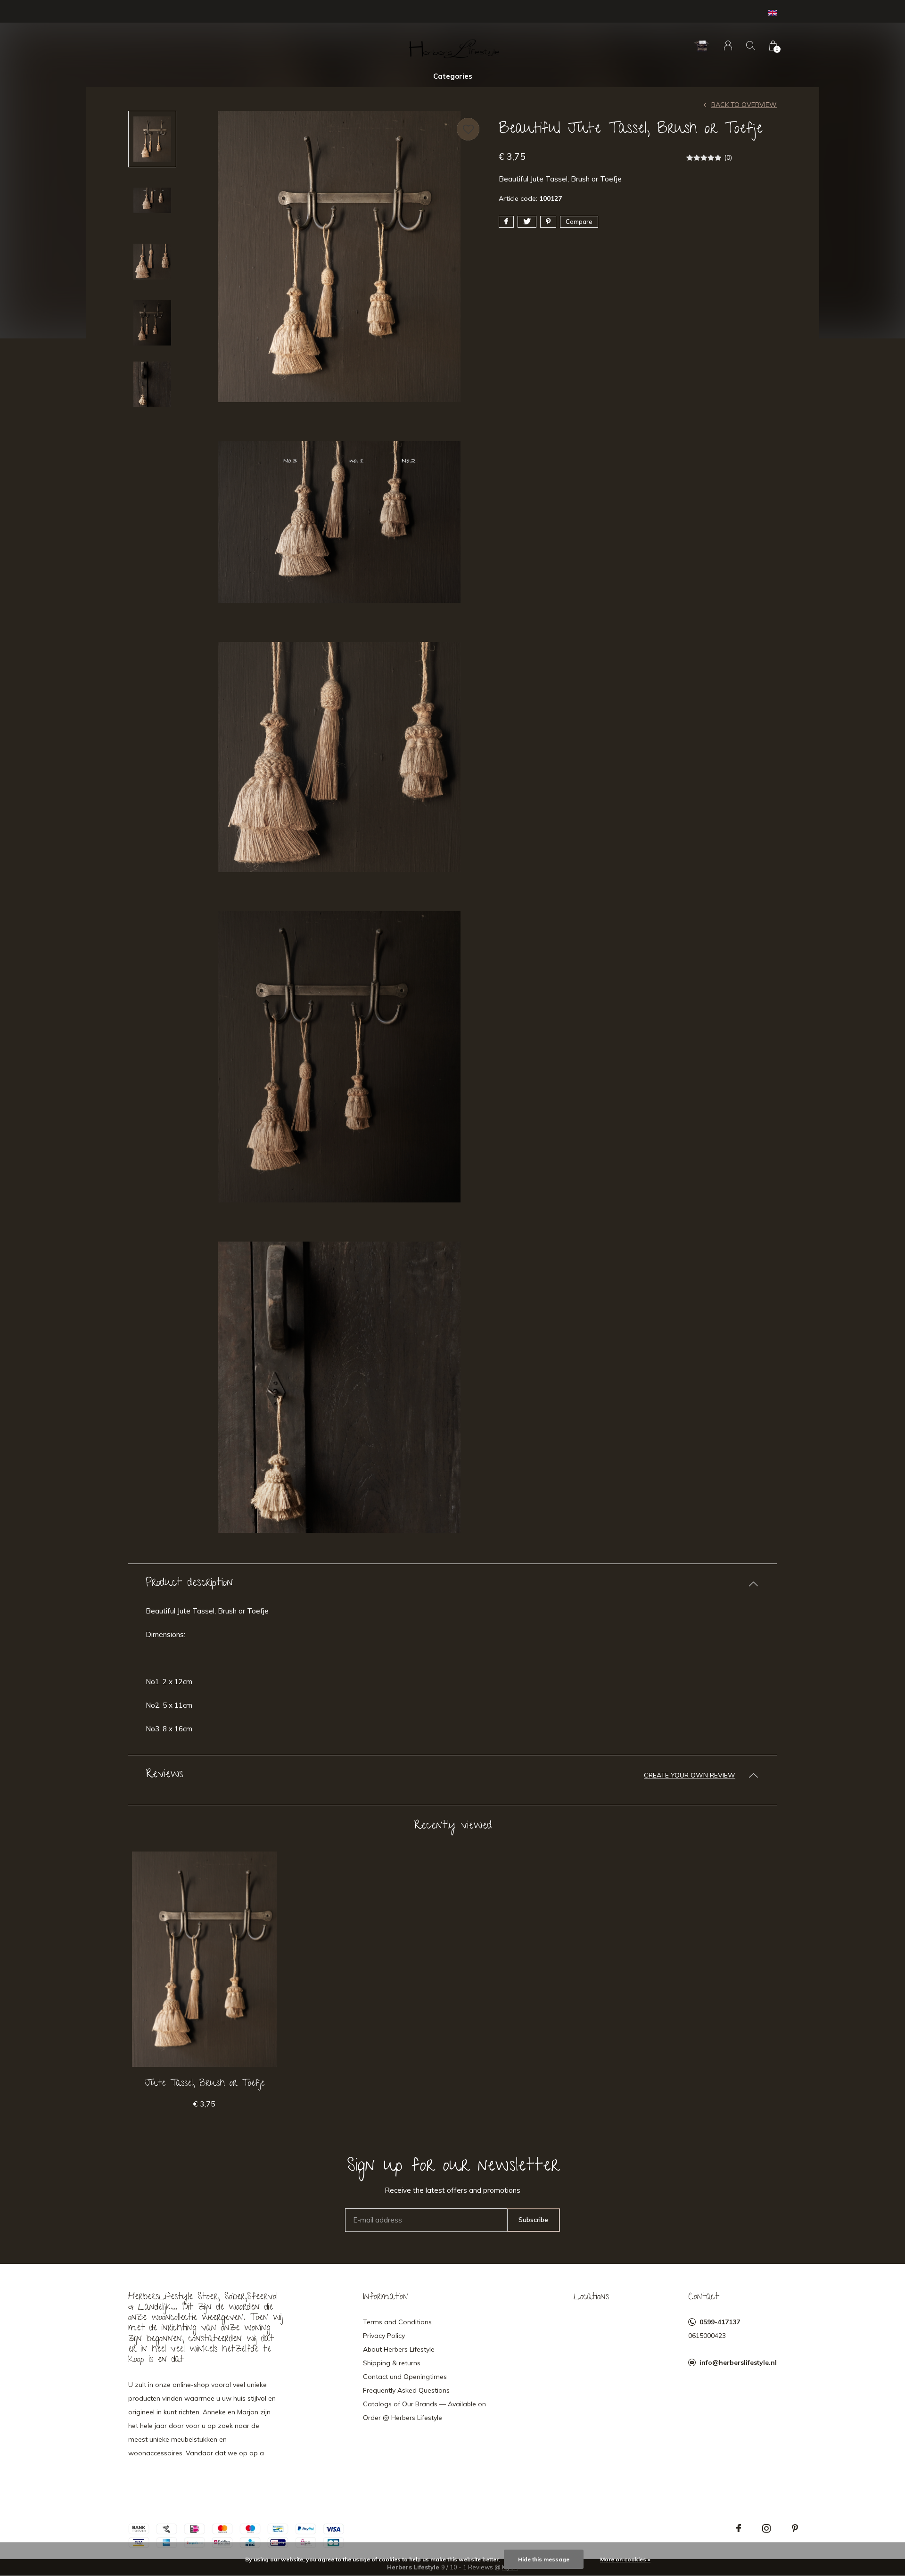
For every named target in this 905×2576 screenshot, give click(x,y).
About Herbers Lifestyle (399, 2349)
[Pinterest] (795, 2528)
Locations (591, 2297)
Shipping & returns (392, 2363)
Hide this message (544, 2559)
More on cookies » (625, 2559)
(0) (728, 157)
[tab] (452, 1584)
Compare (579, 222)
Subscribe (533, 2220)
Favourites (468, 129)
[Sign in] (728, 45)
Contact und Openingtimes (405, 2377)
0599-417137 (720, 2322)
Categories (453, 76)
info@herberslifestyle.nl (738, 2362)
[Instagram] (766, 2528)
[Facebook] (739, 2528)
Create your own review (690, 1775)
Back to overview (744, 105)
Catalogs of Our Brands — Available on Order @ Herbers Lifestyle (424, 2411)
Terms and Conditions (397, 2322)
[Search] (751, 45)
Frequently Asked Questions (406, 2390)
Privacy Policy (384, 2336)
